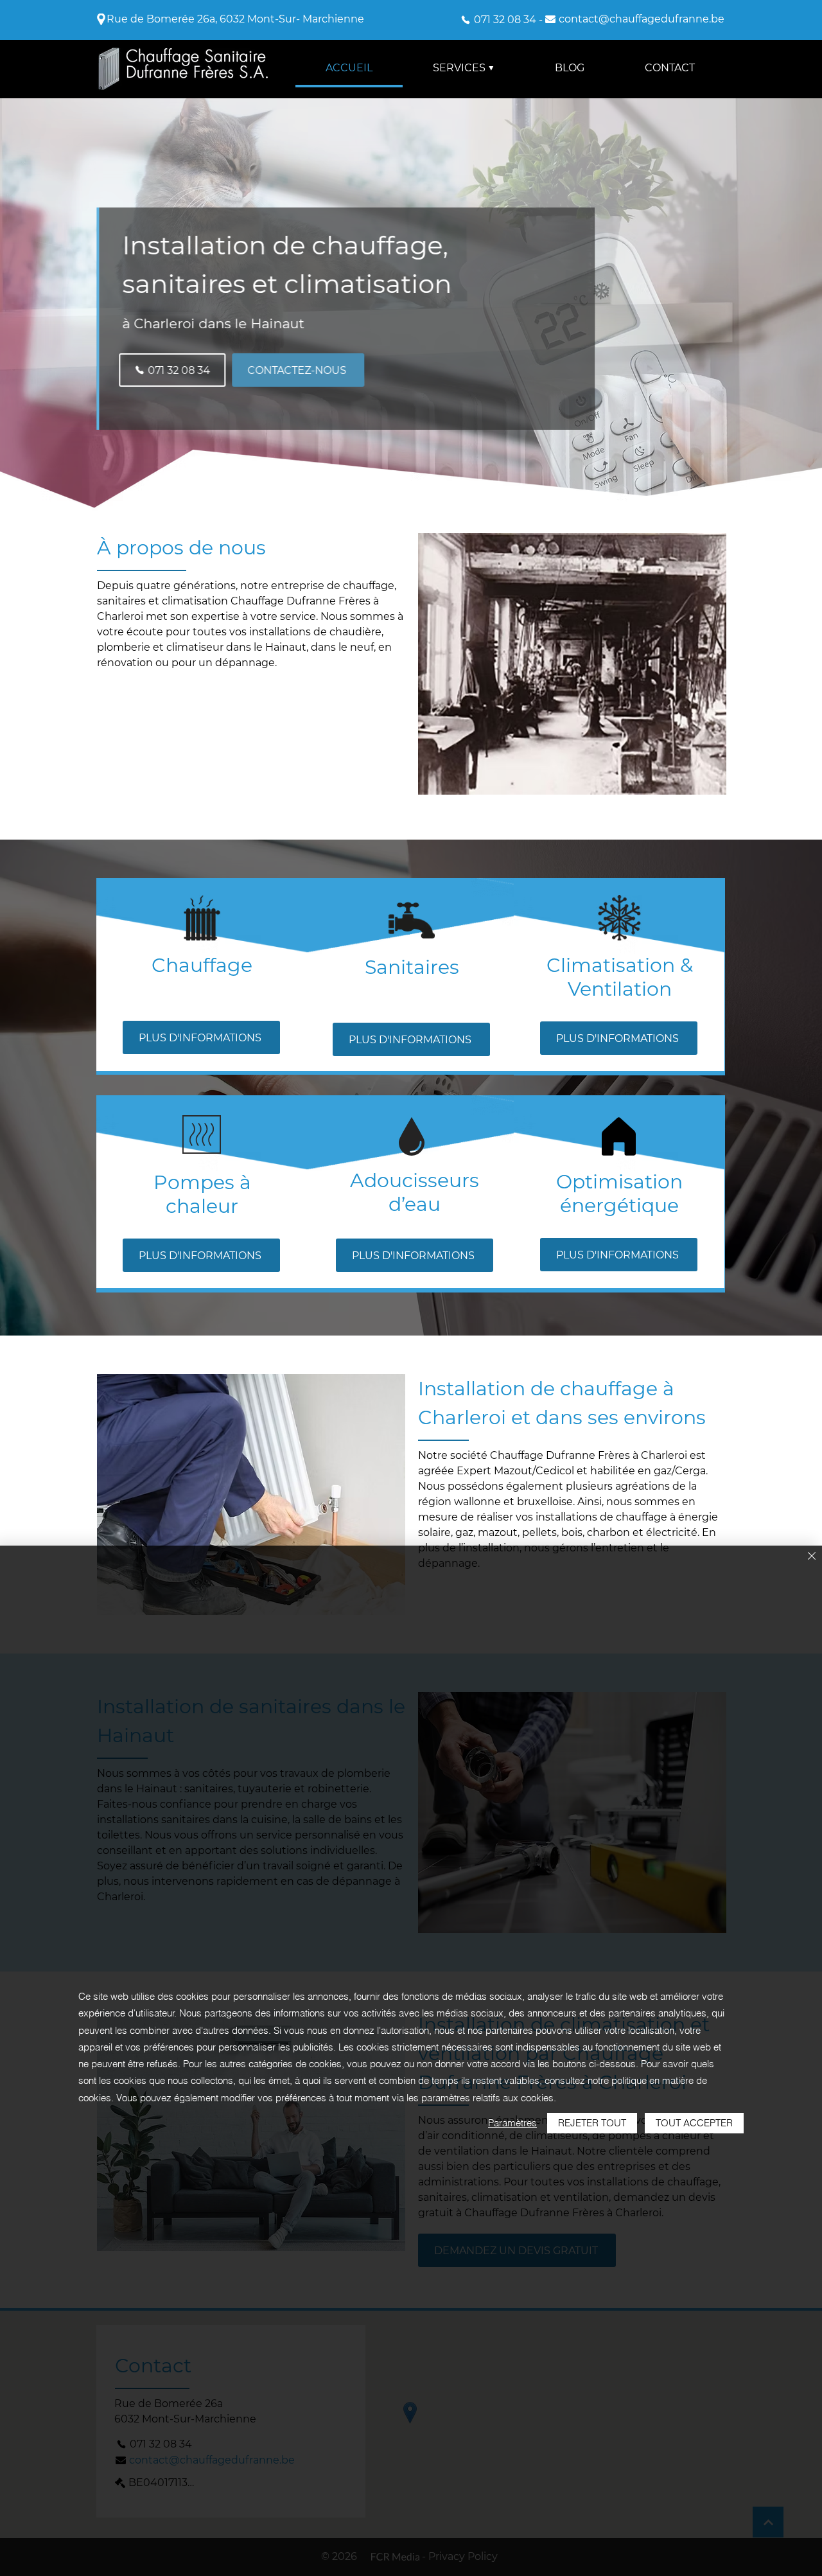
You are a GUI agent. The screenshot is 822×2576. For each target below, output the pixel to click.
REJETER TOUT (592, 2123)
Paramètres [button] (512, 2123)
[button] (464, 69)
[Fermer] (812, 1557)
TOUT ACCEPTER (694, 2123)
